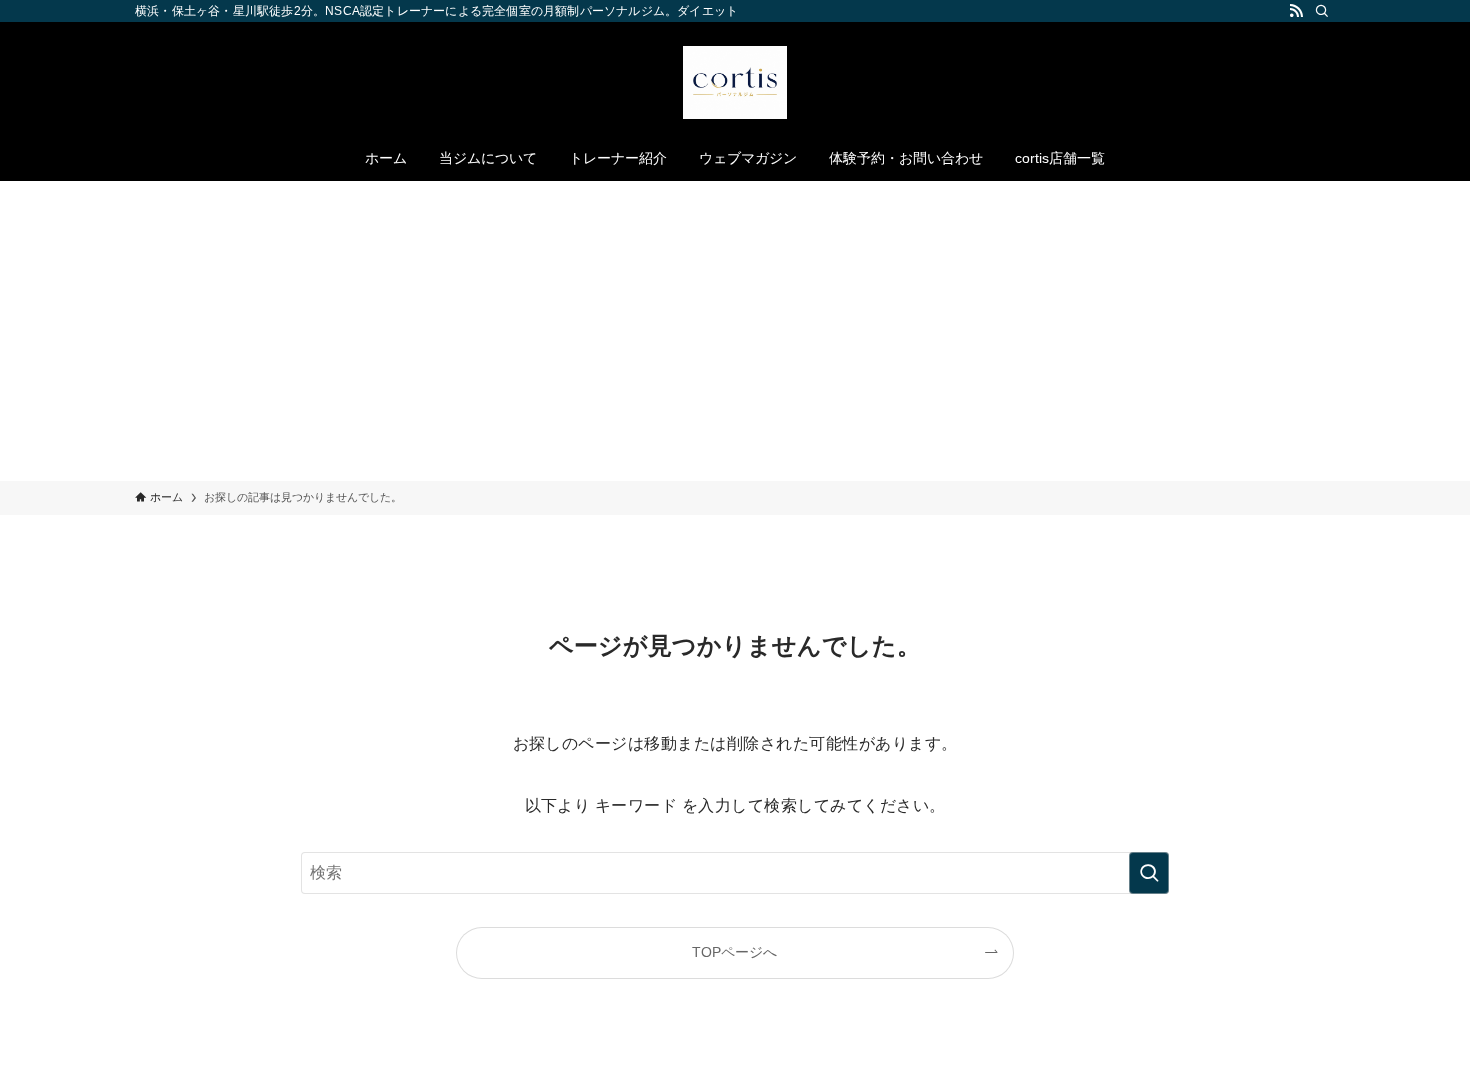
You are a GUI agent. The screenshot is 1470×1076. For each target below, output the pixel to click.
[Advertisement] (735, 331)
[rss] (1296, 11)
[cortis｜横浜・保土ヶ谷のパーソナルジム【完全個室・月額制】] (735, 82)
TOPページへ (734, 952)
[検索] (1322, 11)
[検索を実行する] (1149, 873)
